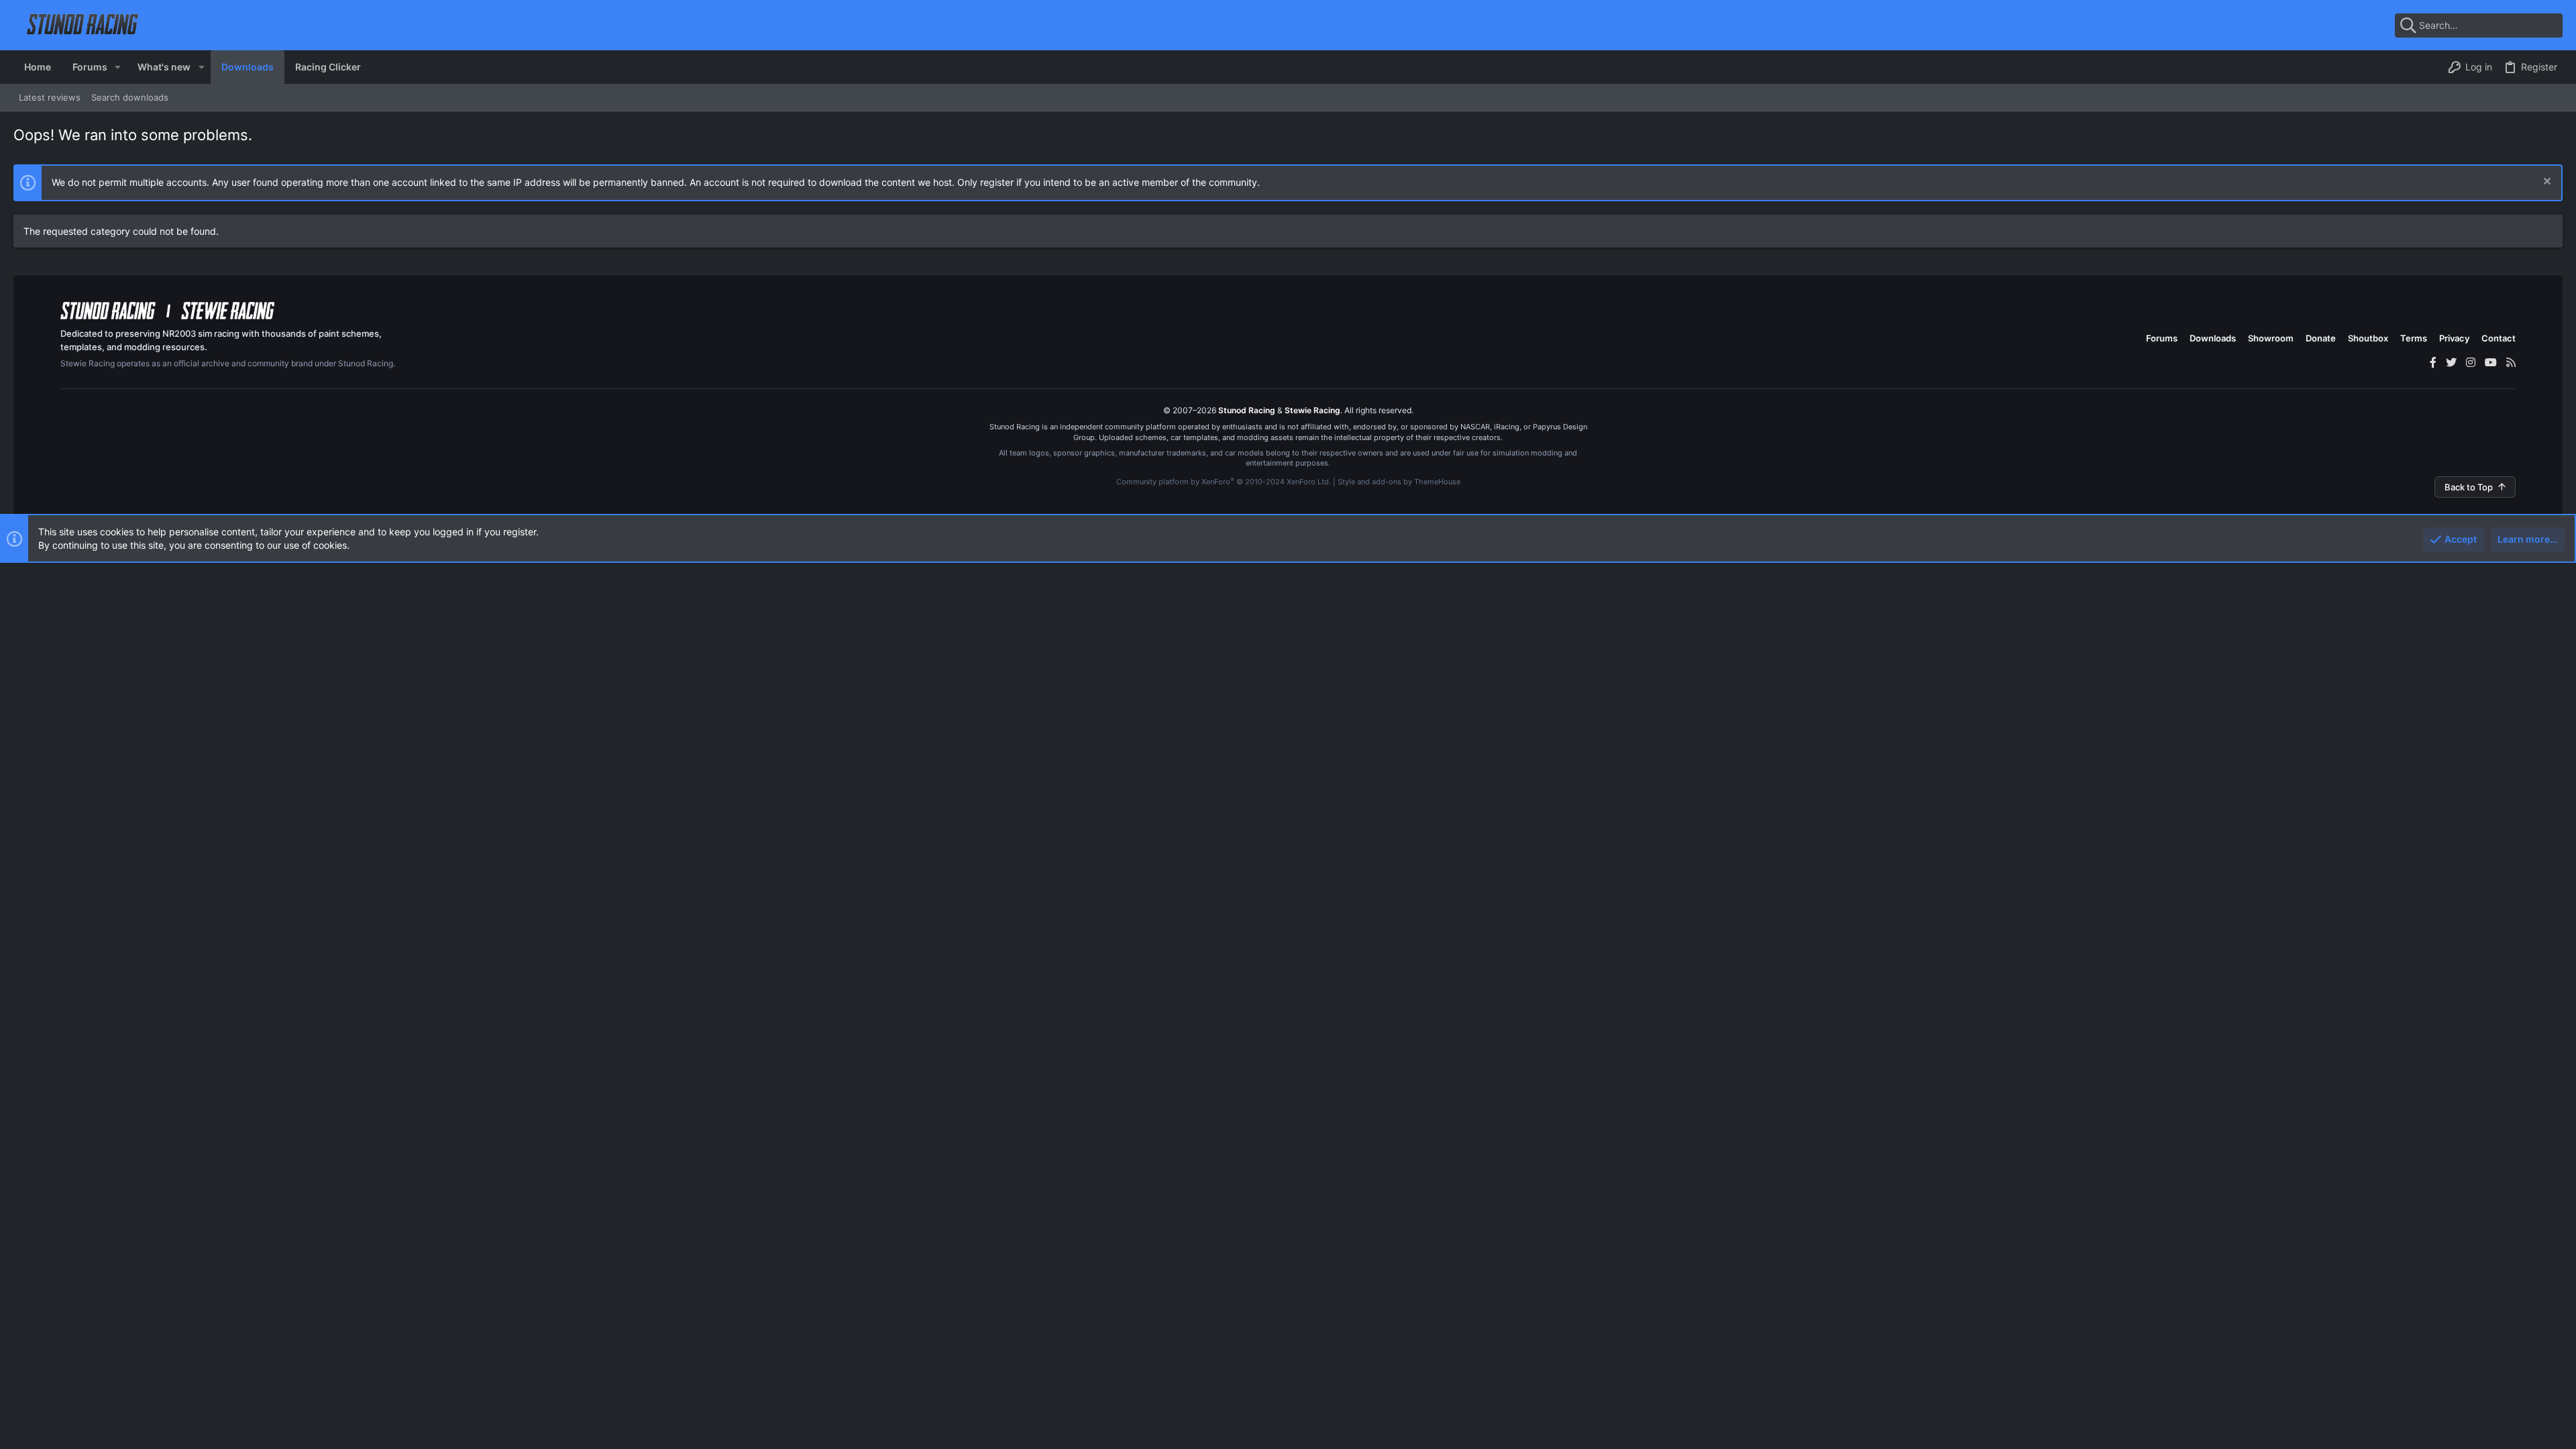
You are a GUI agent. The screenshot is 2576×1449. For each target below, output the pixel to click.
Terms (2414, 338)
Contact (2499, 338)
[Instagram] (2471, 362)
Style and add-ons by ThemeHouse (1399, 482)
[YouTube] (2491, 362)
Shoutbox (2368, 338)
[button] (118, 67)
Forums (2162, 338)
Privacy (2454, 338)
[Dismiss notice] (2545, 183)
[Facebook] (2433, 362)
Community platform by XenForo (1224, 482)
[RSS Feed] (2511, 362)
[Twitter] (2451, 362)
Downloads (2213, 338)
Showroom (2271, 338)
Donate (2321, 338)
